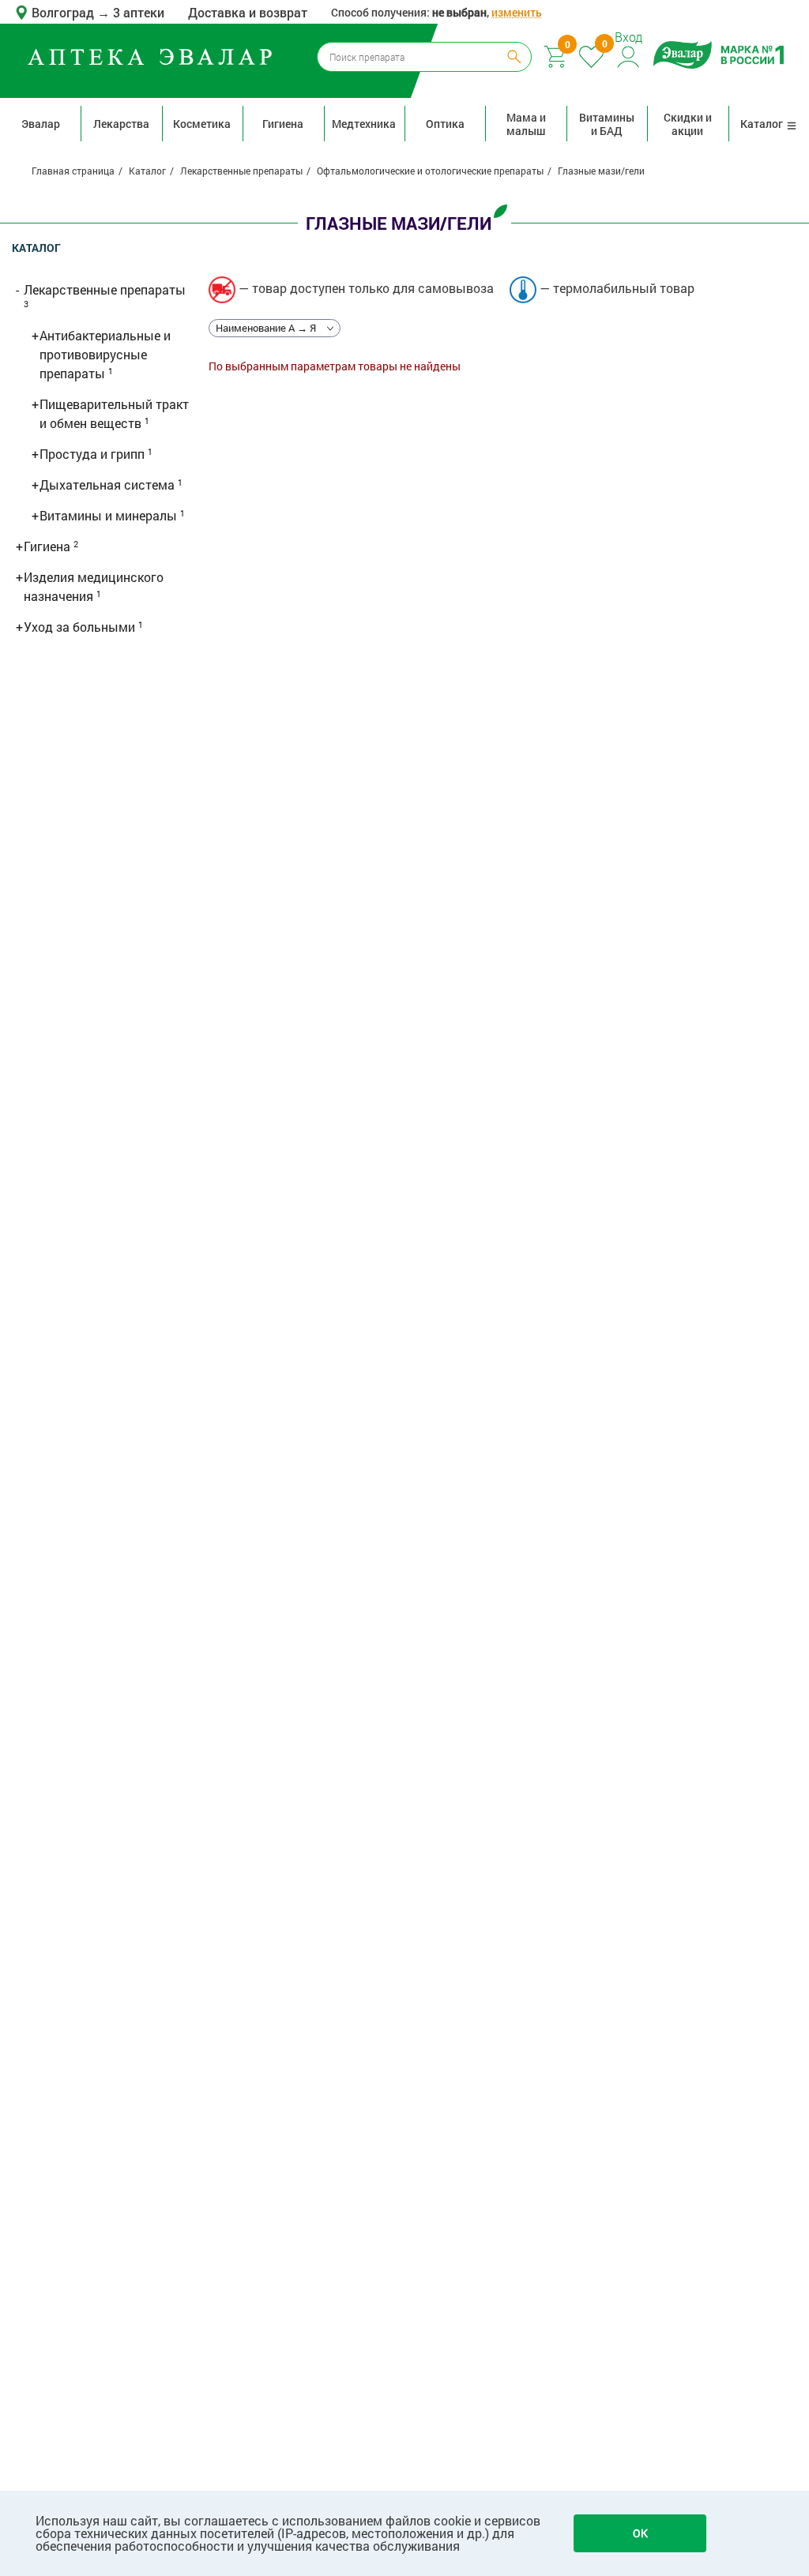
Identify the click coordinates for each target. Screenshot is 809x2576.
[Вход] (629, 55)
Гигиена (283, 124)
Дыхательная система (109, 484)
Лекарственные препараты (105, 289)
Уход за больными (81, 627)
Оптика (445, 124)
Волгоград (64, 12)
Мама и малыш (526, 124)
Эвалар (41, 124)
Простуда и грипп (94, 454)
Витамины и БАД (607, 124)
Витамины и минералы (110, 515)
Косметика (202, 124)
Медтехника (364, 124)
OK (640, 2533)
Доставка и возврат (248, 12)
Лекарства (121, 124)
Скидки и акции (688, 124)
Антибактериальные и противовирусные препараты (105, 354)
